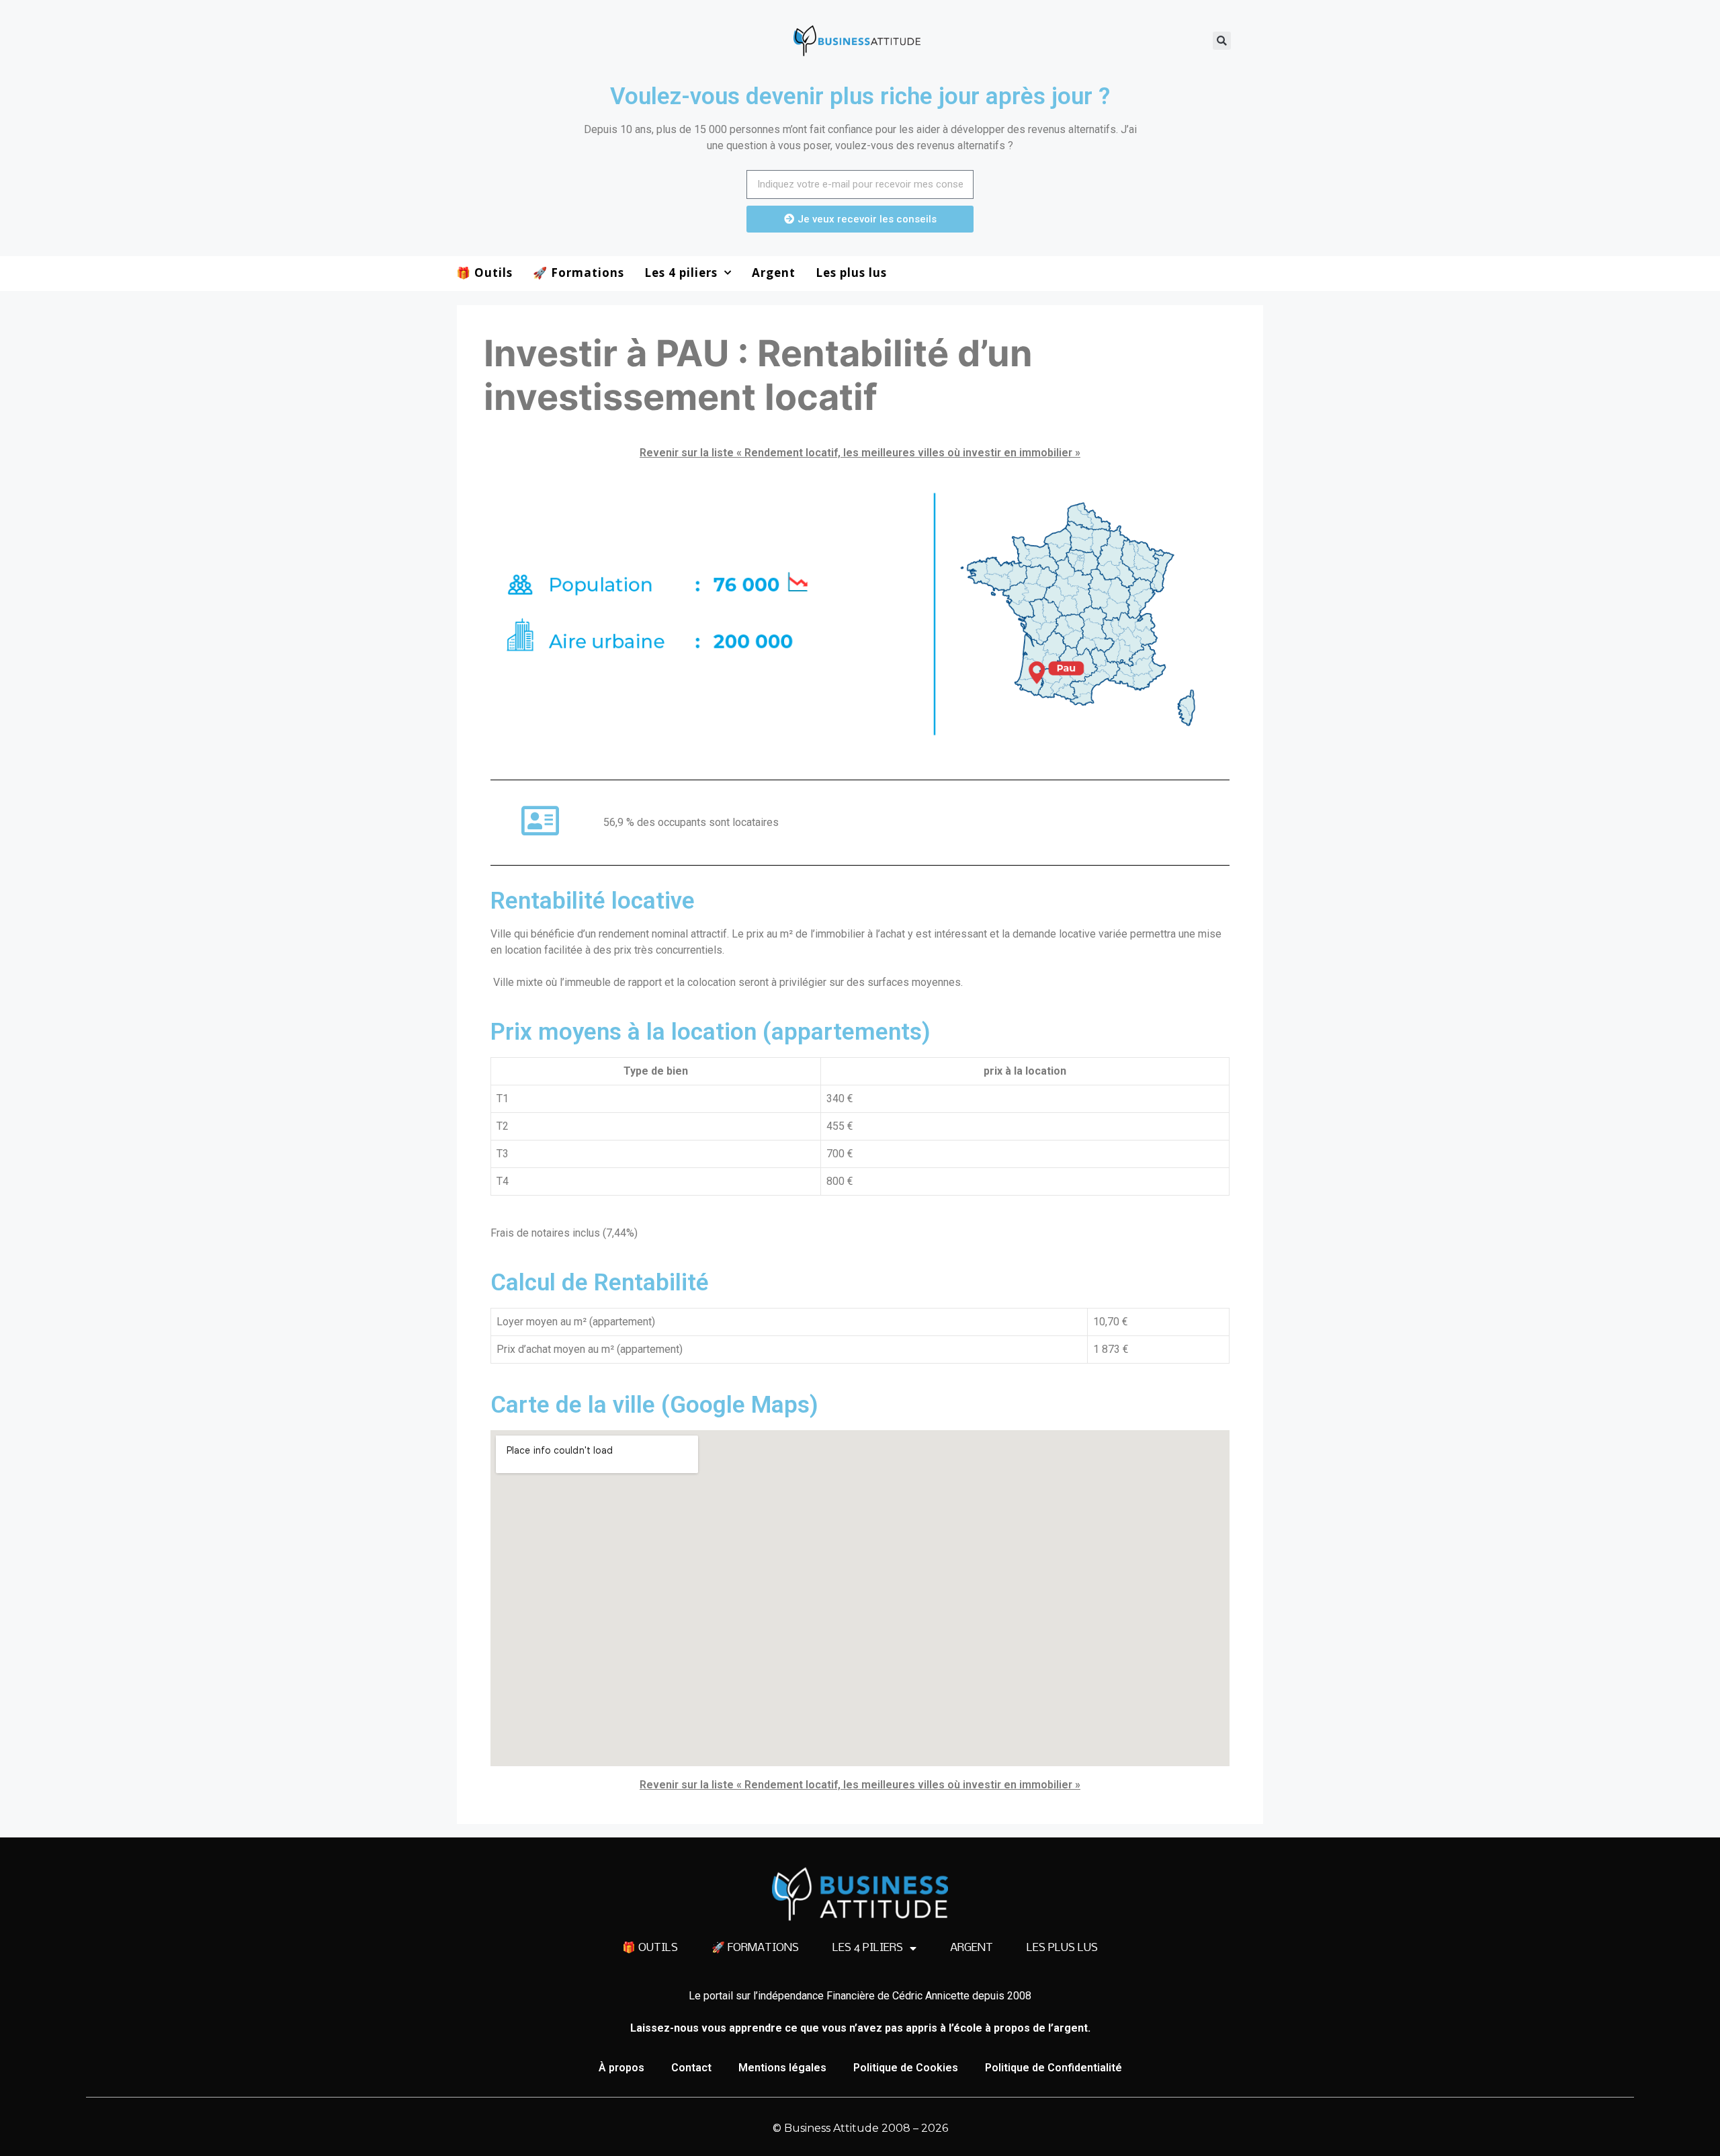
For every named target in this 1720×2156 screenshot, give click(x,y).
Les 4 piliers (681, 273)
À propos (621, 2068)
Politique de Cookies (906, 2068)
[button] (1222, 41)
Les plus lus (851, 273)
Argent (774, 273)
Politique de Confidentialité (1053, 2068)
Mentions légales (782, 2068)
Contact (691, 2068)
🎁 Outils (484, 273)
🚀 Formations (578, 273)
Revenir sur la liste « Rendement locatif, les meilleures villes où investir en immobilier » (860, 453)
